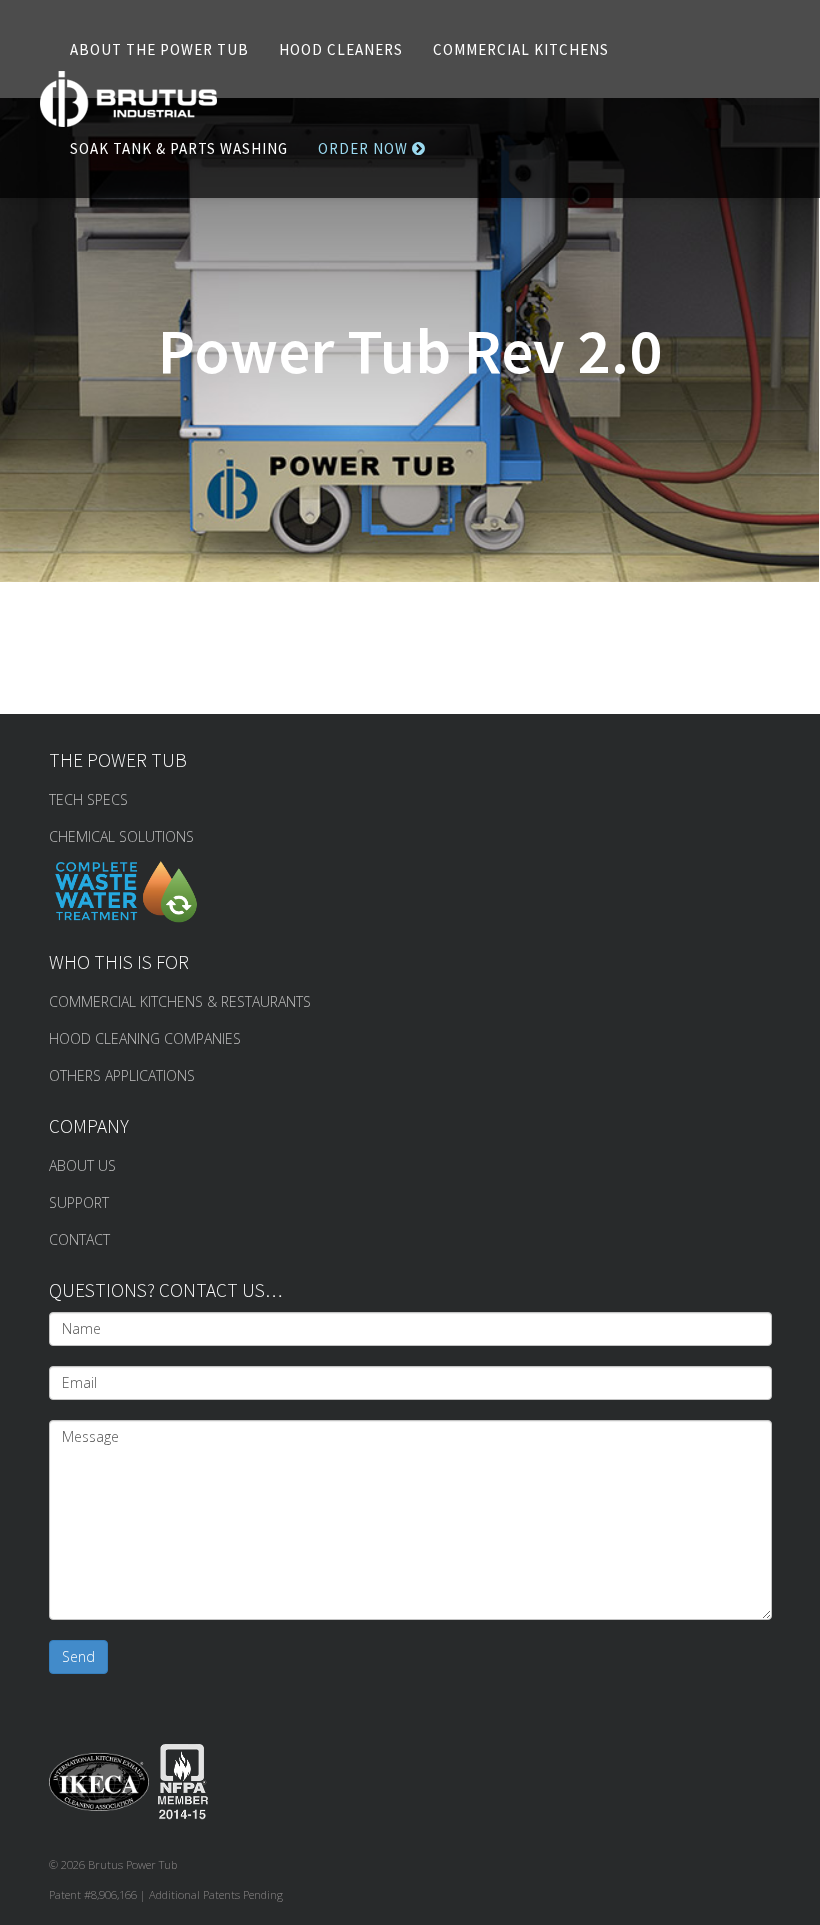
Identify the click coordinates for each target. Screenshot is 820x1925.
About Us (82, 1165)
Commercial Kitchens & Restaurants (180, 1001)
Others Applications (122, 1075)
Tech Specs (88, 799)
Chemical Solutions (121, 836)
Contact (79, 1239)
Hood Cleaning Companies (145, 1038)
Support (79, 1202)
